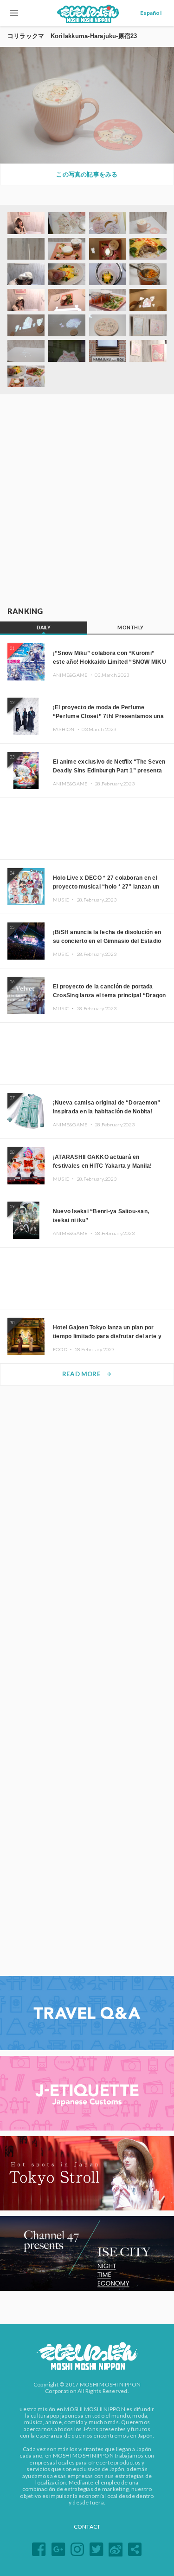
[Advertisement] (87, 501)
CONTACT (87, 2527)
